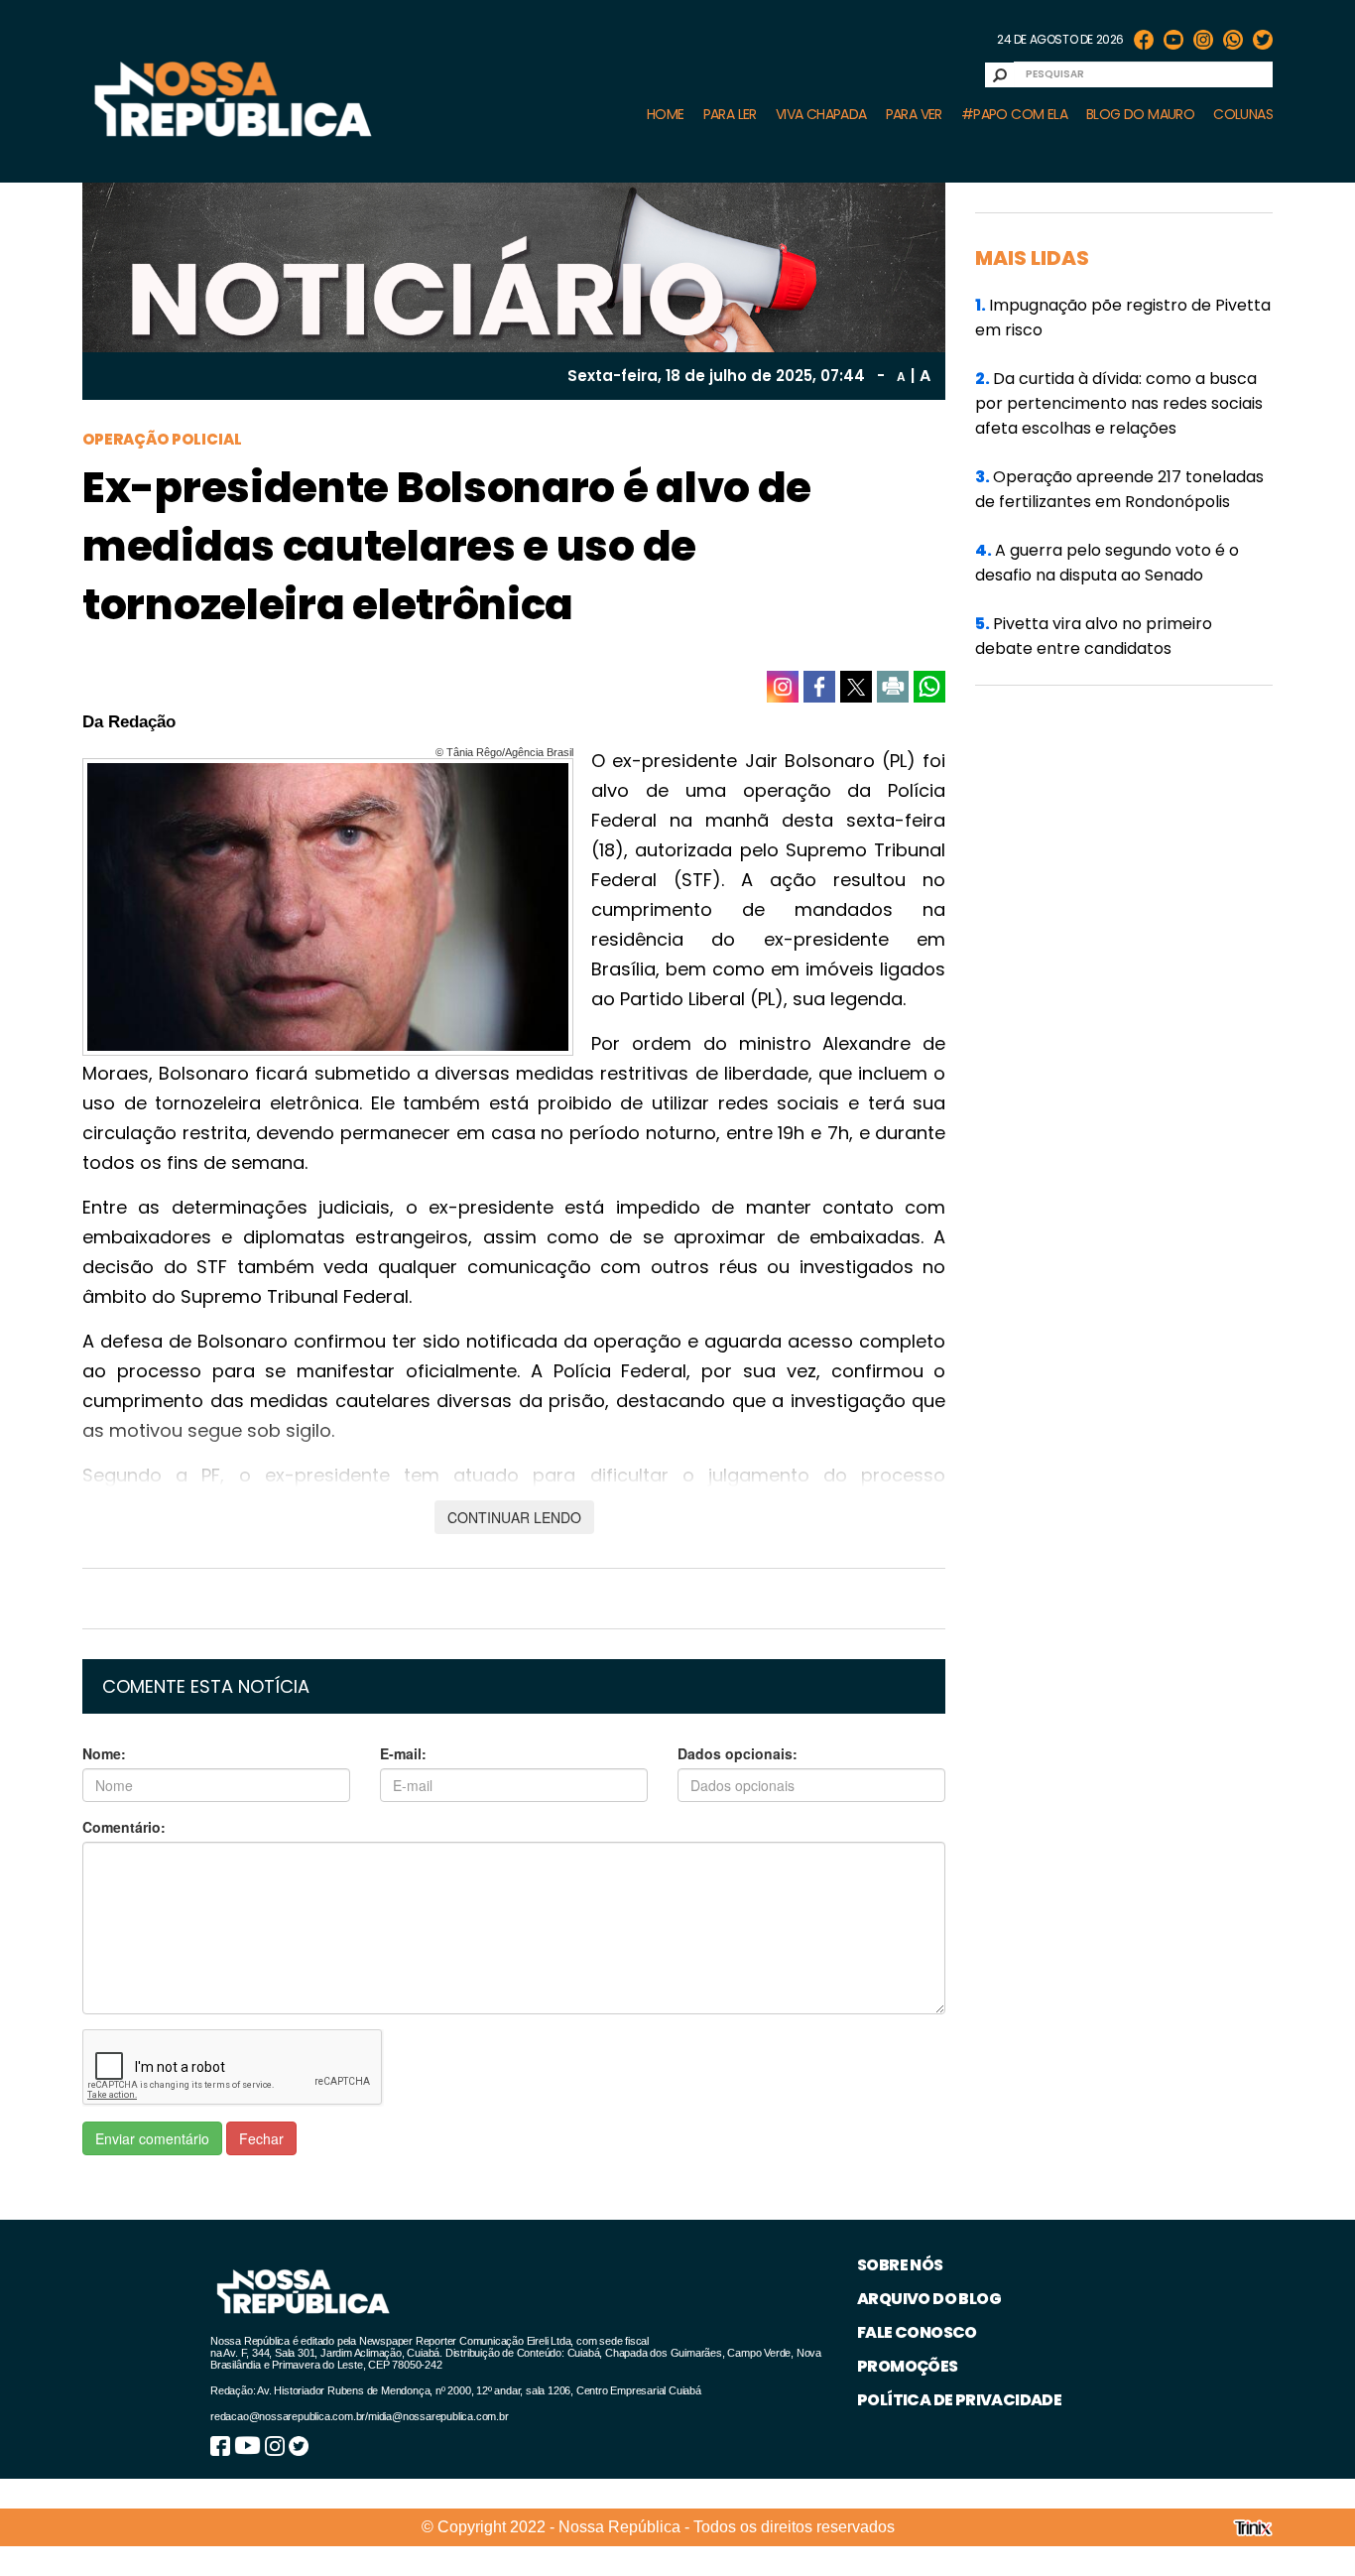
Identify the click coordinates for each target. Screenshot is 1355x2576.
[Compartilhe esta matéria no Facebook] (819, 687)
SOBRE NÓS (900, 2265)
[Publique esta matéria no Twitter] (856, 687)
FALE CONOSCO (917, 2332)
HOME (666, 114)
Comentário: (124, 1827)
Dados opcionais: (738, 1753)
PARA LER (730, 114)
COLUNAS (1243, 114)
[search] (1000, 75)
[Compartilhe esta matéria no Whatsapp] (929, 687)
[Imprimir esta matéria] (893, 687)
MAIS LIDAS (1032, 258)
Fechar (261, 2138)
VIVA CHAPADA (821, 114)
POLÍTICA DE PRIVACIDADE (959, 2400)
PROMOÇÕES (908, 2366)
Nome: (104, 1753)
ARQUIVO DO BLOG (929, 2299)
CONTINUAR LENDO (514, 1517)
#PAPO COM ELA (1014, 114)
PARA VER (914, 114)
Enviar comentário (152, 2138)
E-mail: (403, 1753)
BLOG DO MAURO (1140, 114)
